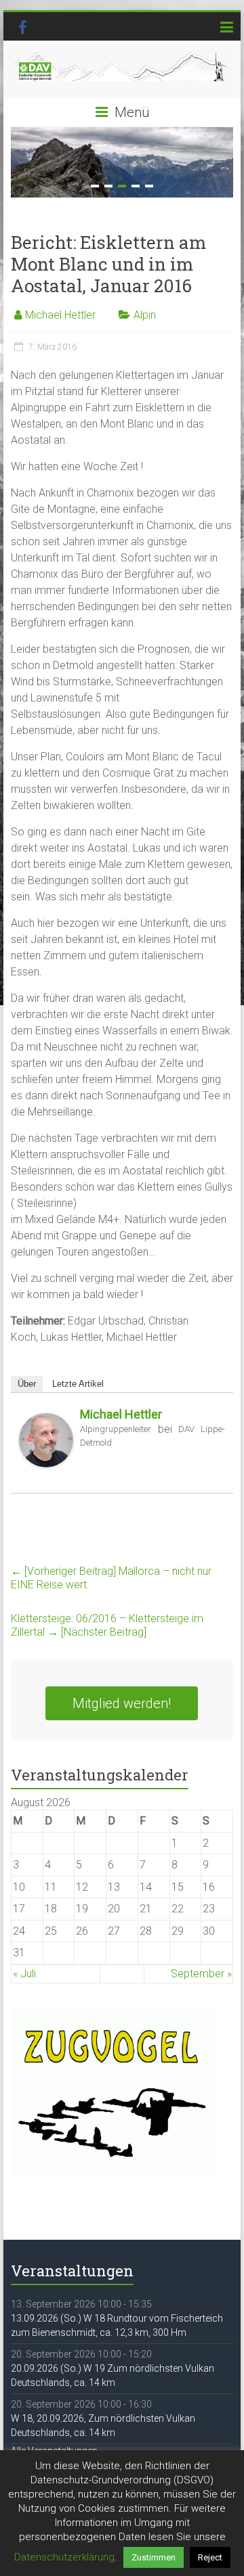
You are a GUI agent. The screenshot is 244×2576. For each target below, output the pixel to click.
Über (27, 1384)
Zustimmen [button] (154, 2557)
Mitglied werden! (122, 1703)
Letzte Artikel (78, 1384)
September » (201, 1974)
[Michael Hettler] (46, 1420)
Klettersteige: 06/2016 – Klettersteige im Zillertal (107, 1625)
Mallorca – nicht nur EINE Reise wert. (111, 1578)
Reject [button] (210, 2557)
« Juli (24, 1974)
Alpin (145, 315)
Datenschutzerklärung (64, 2557)
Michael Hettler (60, 315)
